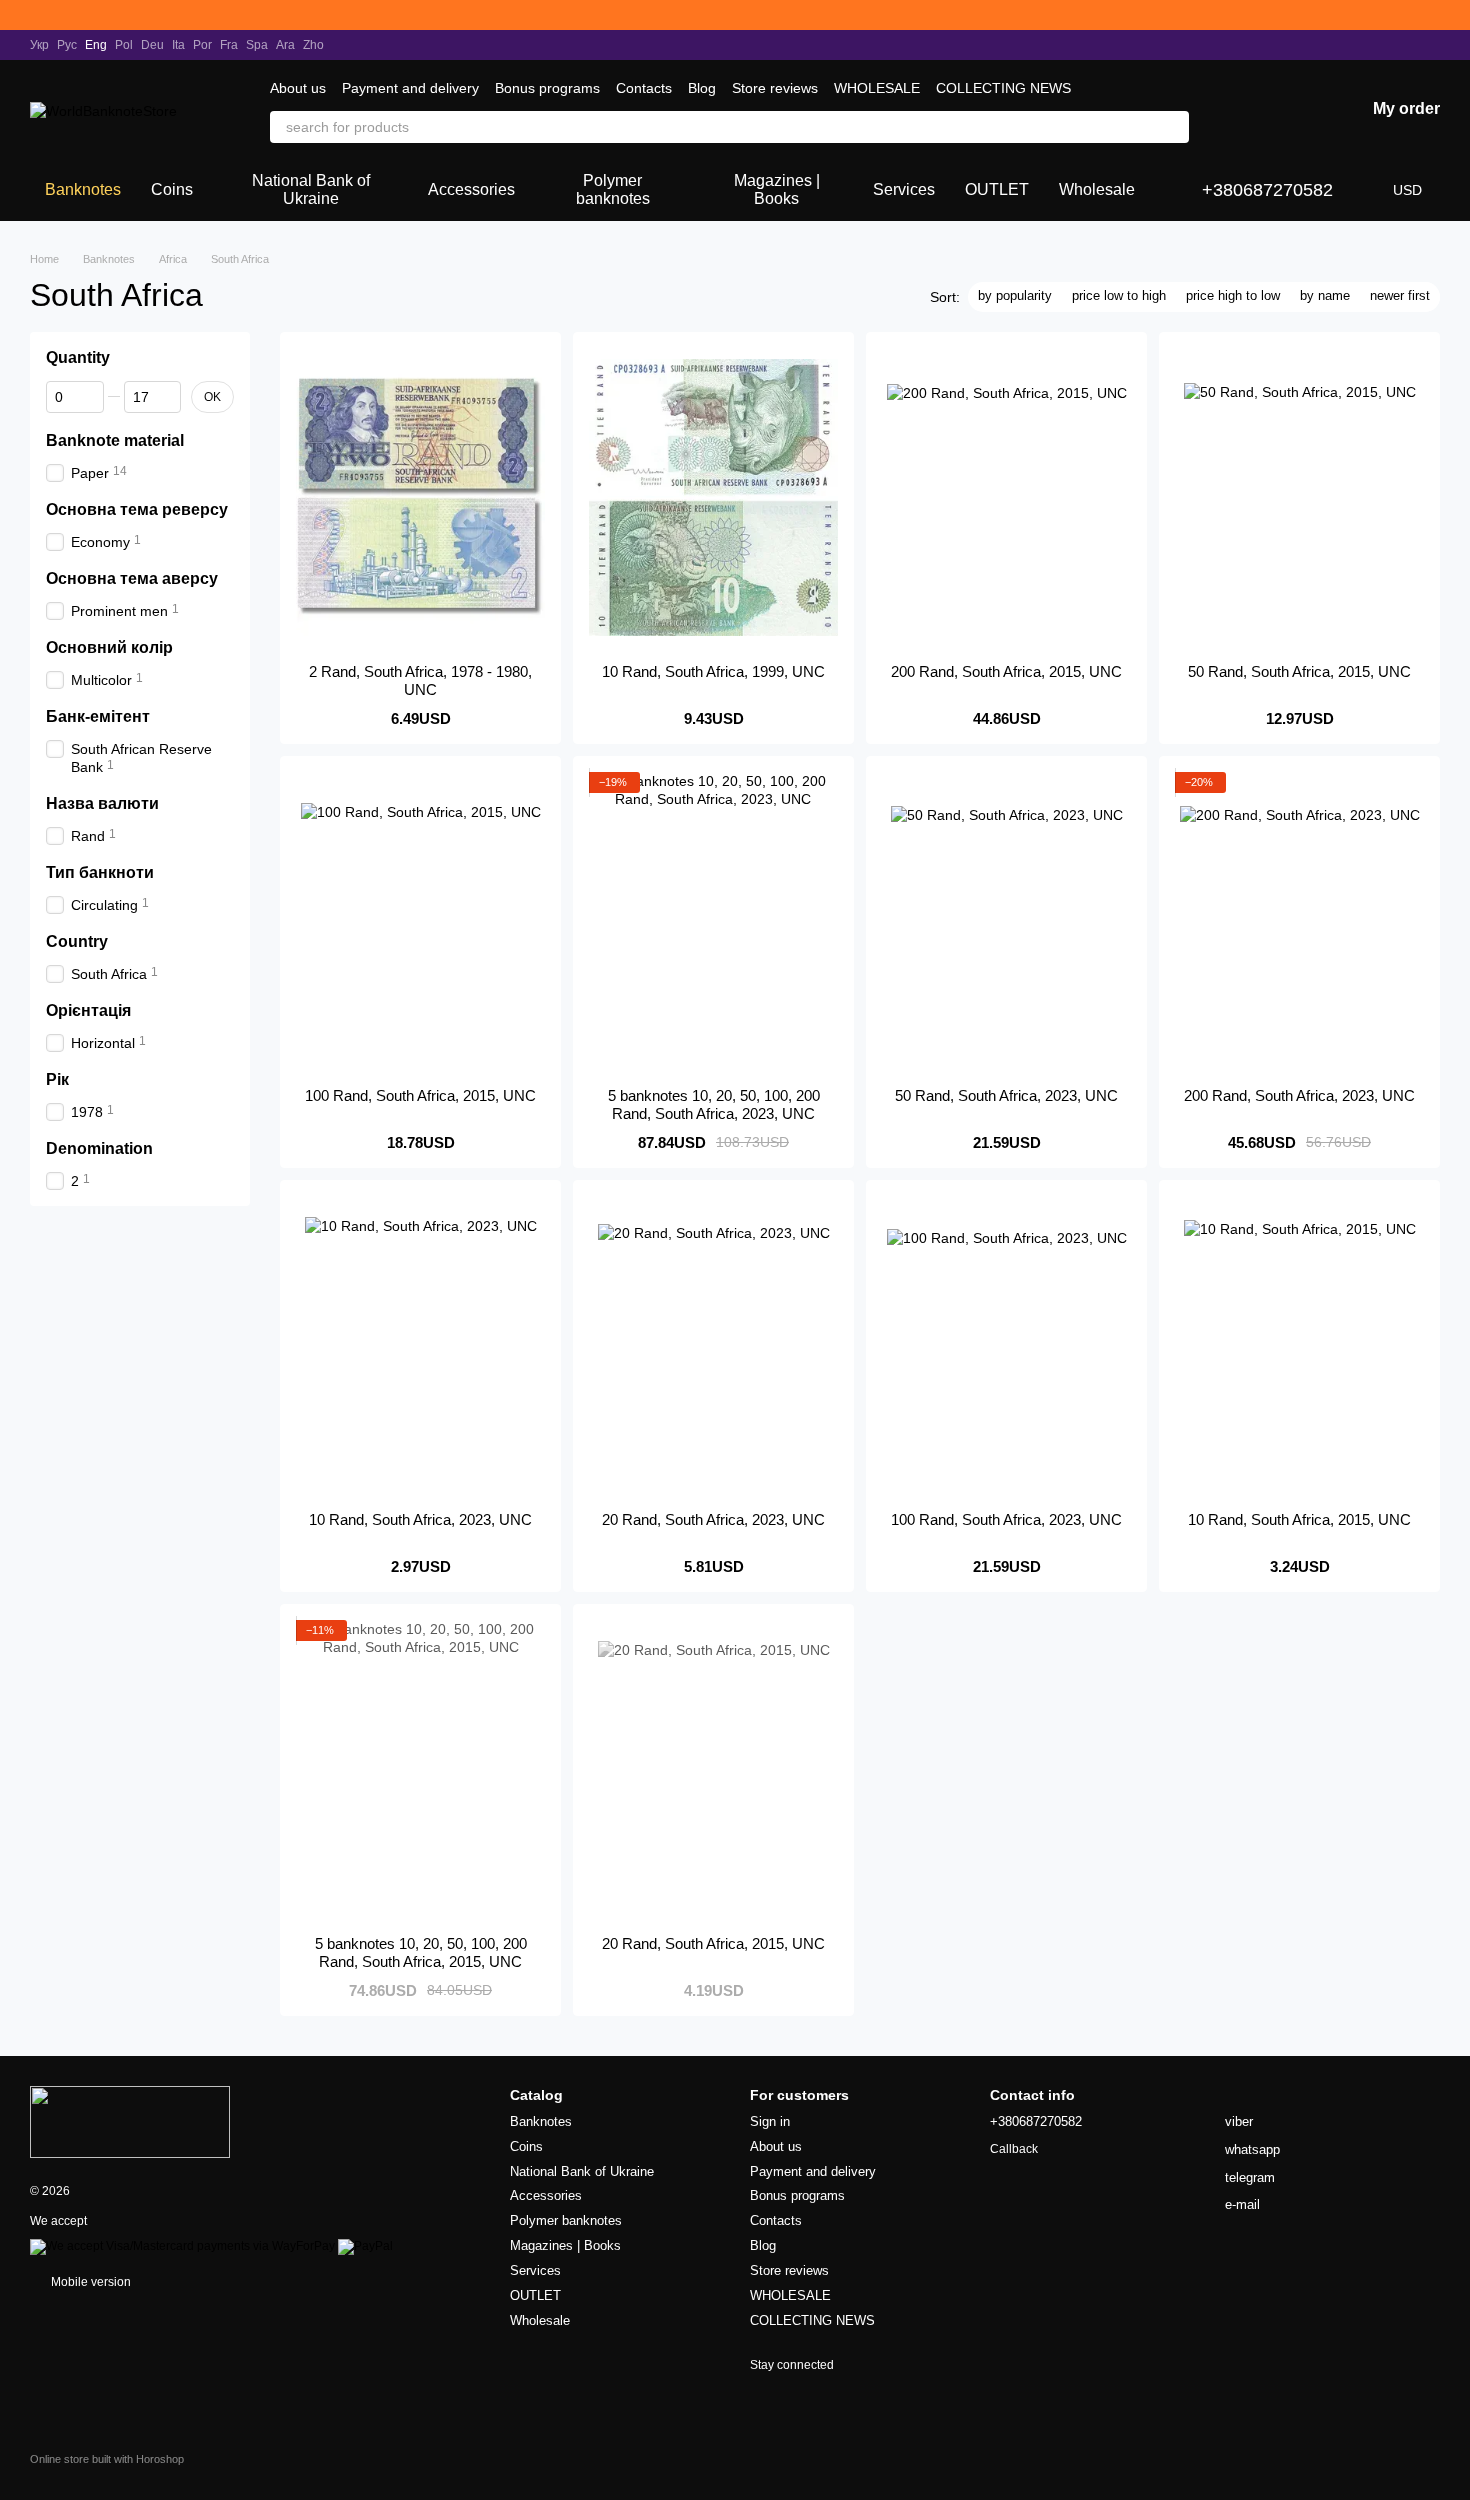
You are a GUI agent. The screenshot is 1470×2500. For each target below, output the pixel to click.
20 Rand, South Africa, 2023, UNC (713, 1519)
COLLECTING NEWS (1003, 88)
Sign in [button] (770, 2121)
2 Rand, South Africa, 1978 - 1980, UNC (420, 680)
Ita (178, 45)
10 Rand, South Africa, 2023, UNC (420, 1519)
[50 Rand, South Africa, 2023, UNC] (1006, 922)
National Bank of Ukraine (311, 189)
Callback (1014, 2149)
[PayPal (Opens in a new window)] (365, 2246)
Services (904, 189)
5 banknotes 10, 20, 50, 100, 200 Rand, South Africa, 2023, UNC (714, 1104)
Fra (229, 45)
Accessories (471, 189)
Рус (67, 45)
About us (298, 88)
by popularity (1015, 295)
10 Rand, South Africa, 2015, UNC (1299, 1519)
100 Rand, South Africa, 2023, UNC (1006, 1519)
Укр (39, 45)
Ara (285, 45)
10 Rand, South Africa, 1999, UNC (713, 671)
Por (202, 45)
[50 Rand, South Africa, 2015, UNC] (1299, 498)
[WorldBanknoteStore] (130, 2121)
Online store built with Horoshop (107, 2459)
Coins (172, 189)
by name (1325, 295)
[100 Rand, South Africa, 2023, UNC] (1006, 1346)
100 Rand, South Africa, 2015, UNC (420, 1095)
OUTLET (997, 189)
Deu (152, 45)
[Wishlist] (1245, 110)
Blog (702, 88)
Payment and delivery (410, 88)
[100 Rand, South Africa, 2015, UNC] (420, 922)
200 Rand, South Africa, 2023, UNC (1299, 1095)
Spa (257, 45)
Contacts (644, 88)
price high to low (1233, 295)
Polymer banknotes (613, 189)
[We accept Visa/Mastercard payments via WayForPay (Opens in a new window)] (182, 2246)
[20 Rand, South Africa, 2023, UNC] (713, 1346)
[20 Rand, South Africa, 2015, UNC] (713, 1770)
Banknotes (83, 189)
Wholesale (1097, 189)
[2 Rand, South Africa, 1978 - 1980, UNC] (420, 498)
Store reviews (775, 88)
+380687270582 (1267, 190)
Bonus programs (547, 88)
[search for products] (1173, 127)
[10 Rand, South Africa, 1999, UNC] (713, 498)
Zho (313, 45)
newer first (1400, 295)
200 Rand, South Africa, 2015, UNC (1006, 671)
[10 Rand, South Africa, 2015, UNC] (1299, 1346)
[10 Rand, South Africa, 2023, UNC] (420, 1346)
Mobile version (89, 2282)
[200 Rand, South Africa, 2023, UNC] (1299, 922)
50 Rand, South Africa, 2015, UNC (1299, 671)
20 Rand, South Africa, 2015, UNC (713, 1943)
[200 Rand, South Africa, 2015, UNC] (1006, 498)
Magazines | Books (777, 189)
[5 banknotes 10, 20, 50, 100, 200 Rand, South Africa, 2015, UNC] (420, 1770)
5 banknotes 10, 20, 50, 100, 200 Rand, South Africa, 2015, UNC (421, 1952)
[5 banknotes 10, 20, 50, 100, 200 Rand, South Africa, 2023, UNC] (713, 922)
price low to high (1119, 295)
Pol (124, 45)
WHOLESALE (877, 88)
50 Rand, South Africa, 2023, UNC (1006, 1095)
